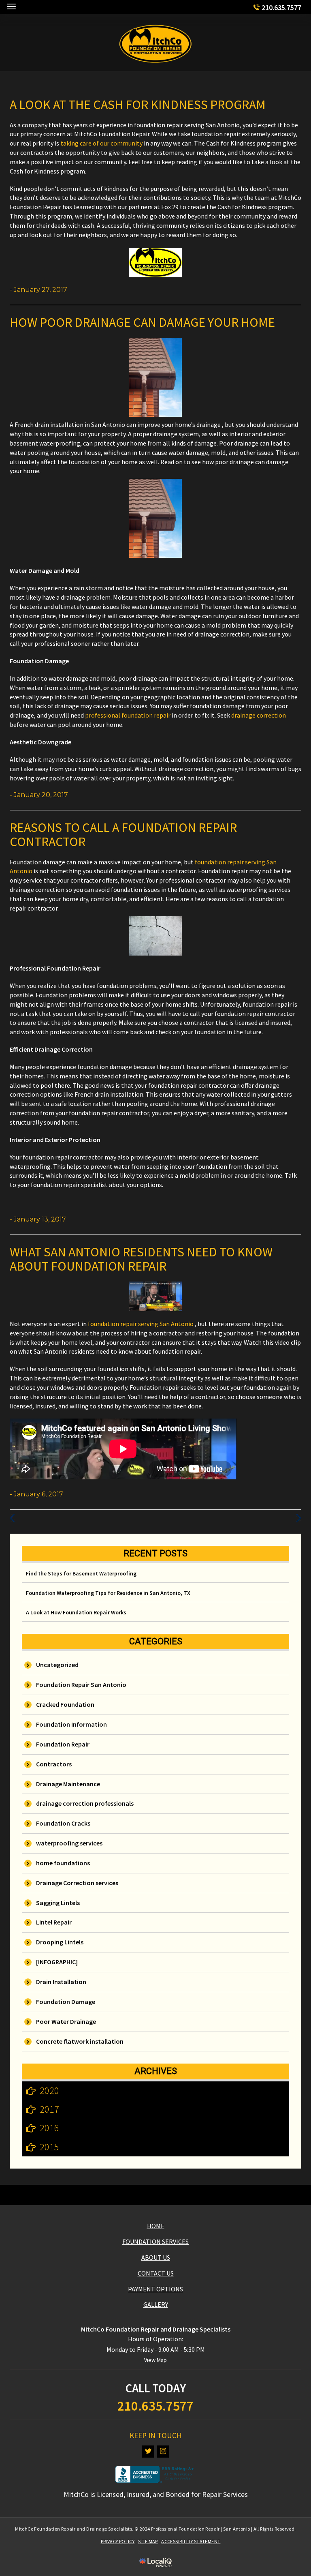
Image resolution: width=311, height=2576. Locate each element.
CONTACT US (156, 2273)
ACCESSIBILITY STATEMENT (191, 2541)
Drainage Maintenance (68, 1784)
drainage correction (259, 715)
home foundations (63, 1863)
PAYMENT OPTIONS (155, 2289)
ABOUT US (156, 2257)
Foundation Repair (63, 1744)
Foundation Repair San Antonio (81, 1684)
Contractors (54, 1764)
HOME (156, 2226)
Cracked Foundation (65, 1704)
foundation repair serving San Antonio (141, 1324)
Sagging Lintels (58, 1903)
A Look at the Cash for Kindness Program (138, 105)
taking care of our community (101, 143)
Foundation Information (71, 1724)
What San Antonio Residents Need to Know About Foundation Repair (141, 1259)
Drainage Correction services (77, 1883)
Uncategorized (57, 1665)
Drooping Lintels (60, 1942)
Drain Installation (61, 1982)
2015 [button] (49, 2147)
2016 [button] (49, 2128)
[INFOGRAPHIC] (57, 1962)
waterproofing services (69, 1843)
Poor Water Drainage (66, 2021)
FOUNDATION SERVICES (155, 2242)
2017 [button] (49, 2109)
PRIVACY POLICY (118, 2541)
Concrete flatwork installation (80, 2041)
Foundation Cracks (63, 1823)
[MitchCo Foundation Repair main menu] (11, 6)
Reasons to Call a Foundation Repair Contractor (123, 835)
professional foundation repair (128, 715)
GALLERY (156, 2304)
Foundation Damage (66, 2002)
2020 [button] (49, 2091)
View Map (155, 2360)
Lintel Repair (54, 1922)
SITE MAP (148, 2541)
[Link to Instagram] (163, 2452)
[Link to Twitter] (148, 2452)
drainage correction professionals (85, 1803)
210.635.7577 (281, 8)
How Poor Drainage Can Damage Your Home (142, 322)
